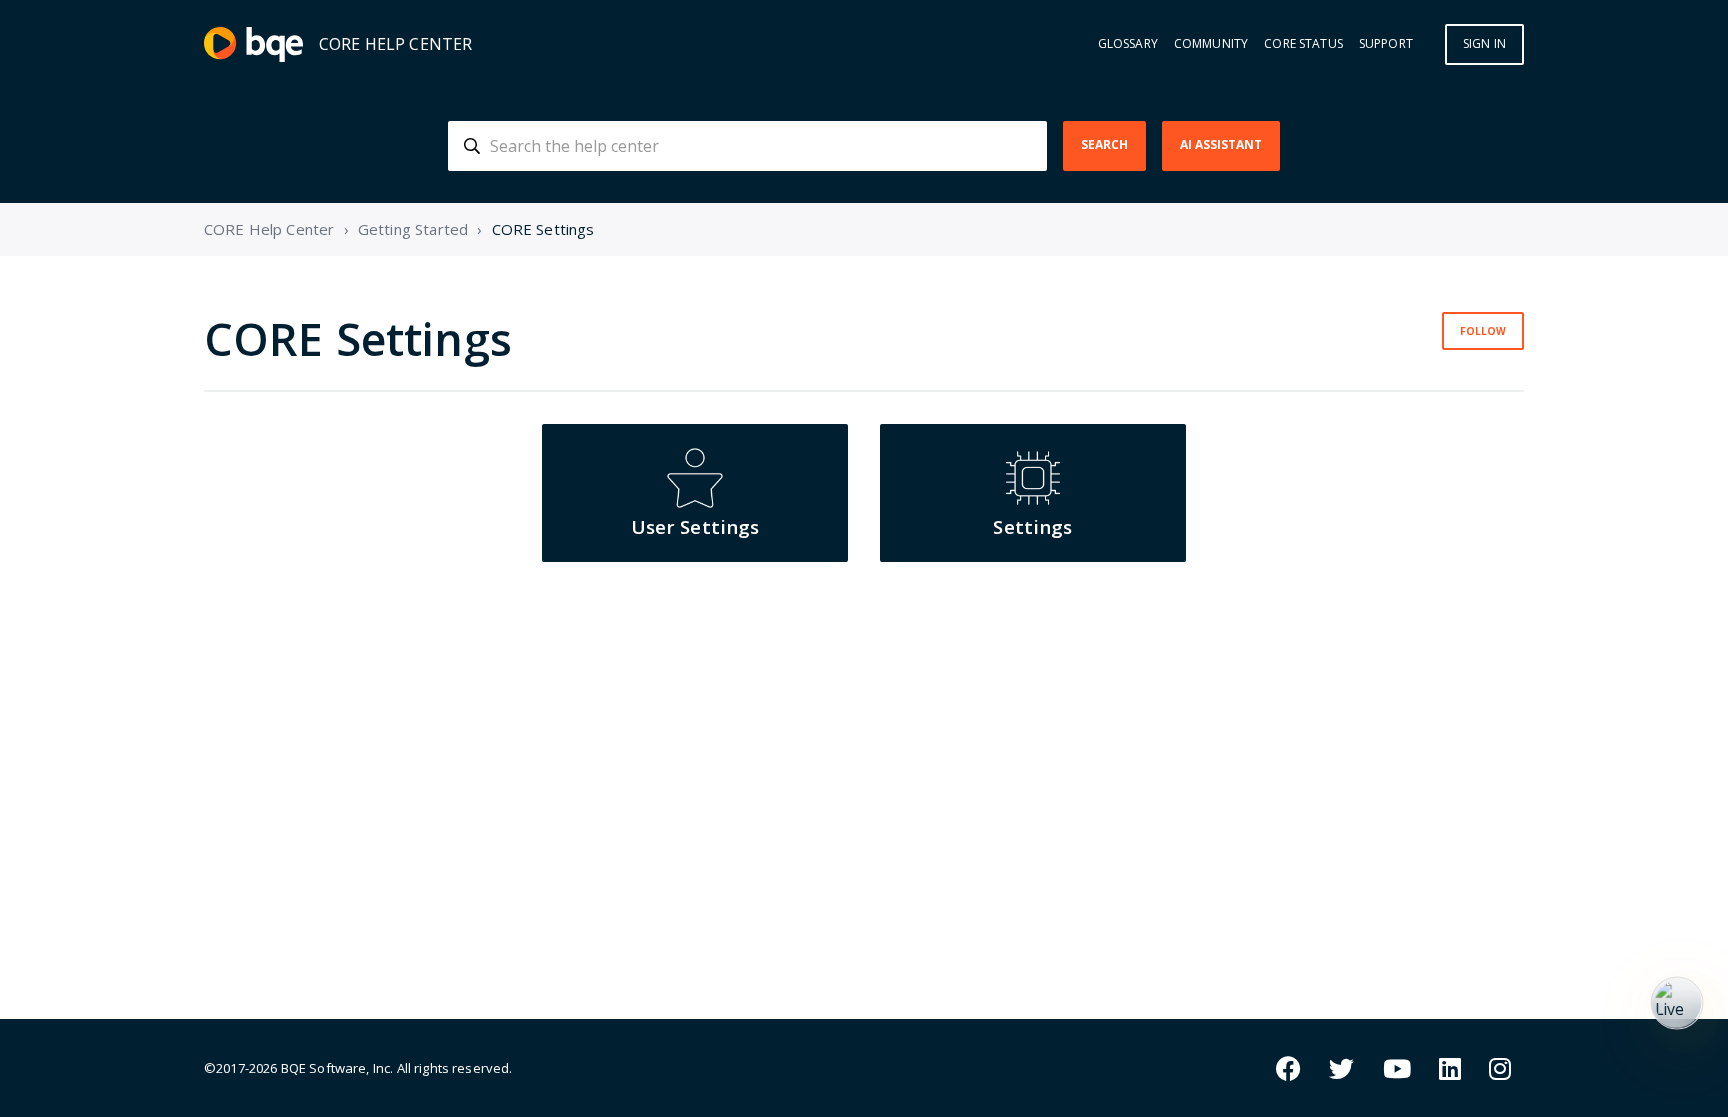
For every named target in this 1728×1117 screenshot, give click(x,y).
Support (1386, 44)
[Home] (253, 44)
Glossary (1128, 44)
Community (1211, 44)
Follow (1483, 331)
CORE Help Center (269, 229)
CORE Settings (543, 229)
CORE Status (1303, 44)
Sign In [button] (1484, 43)
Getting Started (413, 229)
